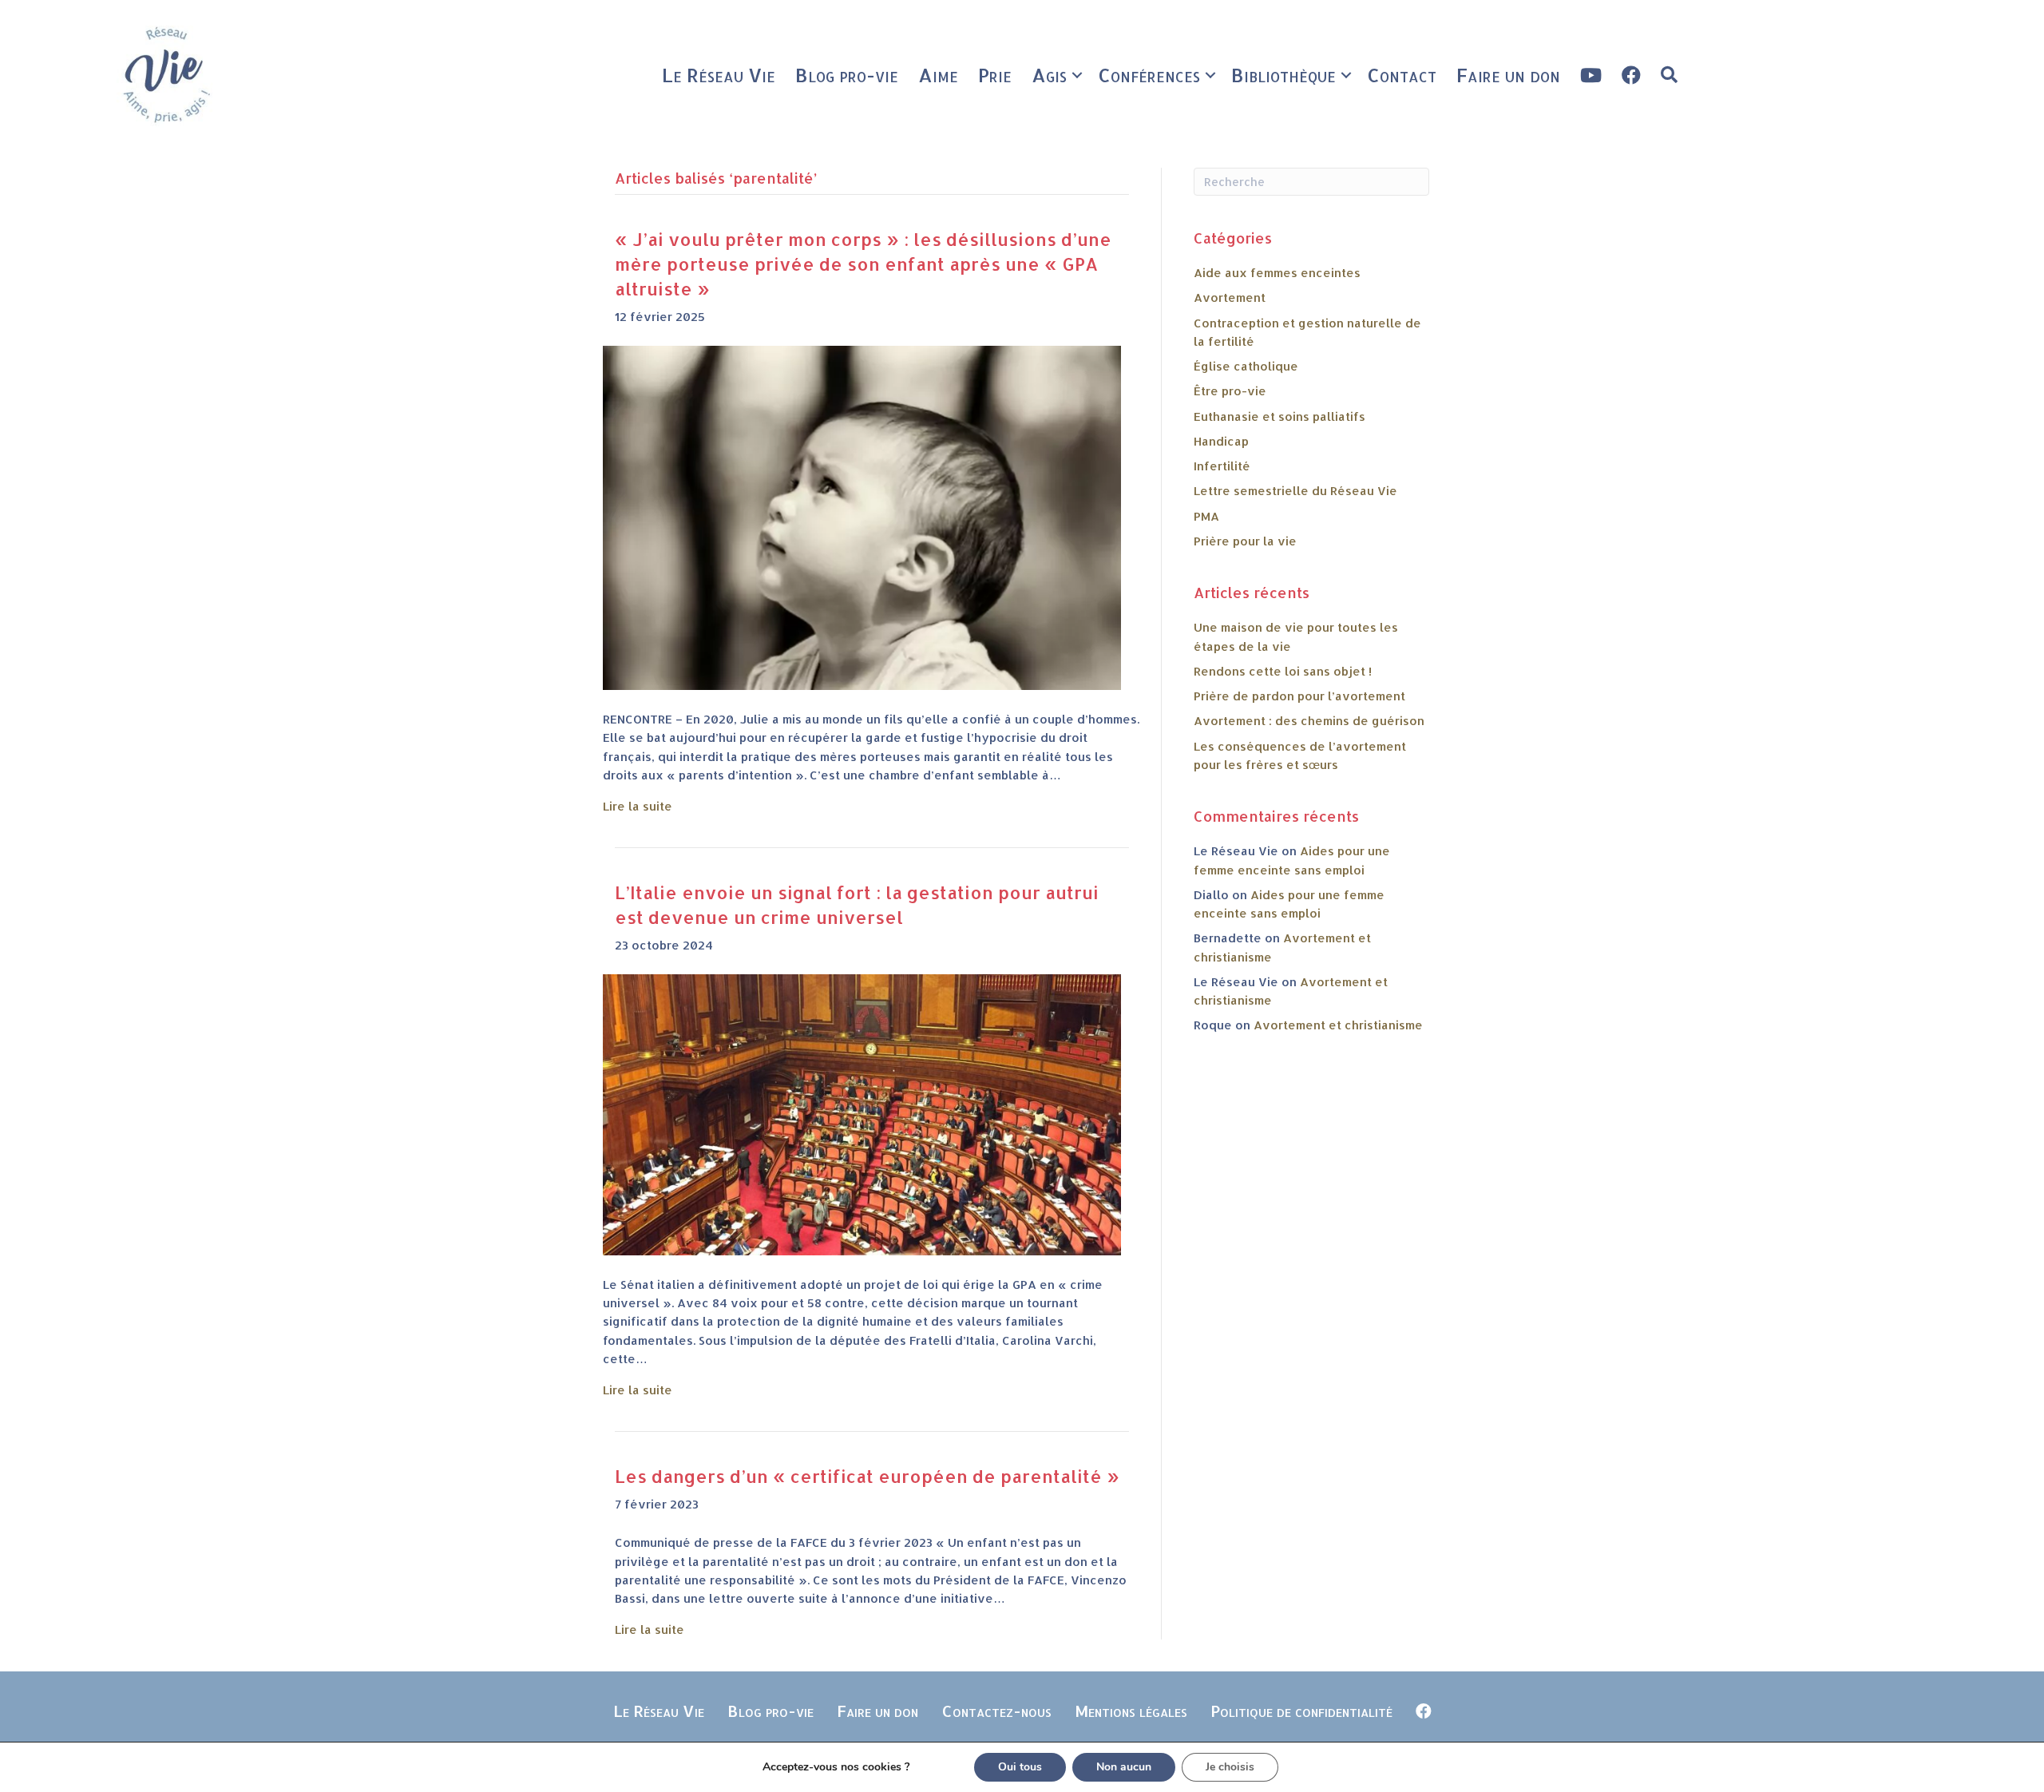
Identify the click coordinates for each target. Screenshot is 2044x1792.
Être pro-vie (1230, 391)
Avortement (1230, 297)
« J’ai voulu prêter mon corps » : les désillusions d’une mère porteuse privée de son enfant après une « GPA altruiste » (863, 264)
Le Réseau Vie (719, 75)
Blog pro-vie (847, 75)
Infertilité (1222, 466)
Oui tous (1020, 1767)
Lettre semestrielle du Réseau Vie (1295, 491)
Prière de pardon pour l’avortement (1299, 696)
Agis (1049, 75)
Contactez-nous (996, 1711)
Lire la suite (638, 806)
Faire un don (1508, 75)
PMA (1206, 516)
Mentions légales (1131, 1711)
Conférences (1149, 75)
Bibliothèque (1283, 75)
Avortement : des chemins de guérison (1309, 721)
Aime (938, 75)
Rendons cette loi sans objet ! (1283, 671)
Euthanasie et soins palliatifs (1279, 416)
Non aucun (1124, 1767)
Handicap (1221, 441)
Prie (995, 75)
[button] (1077, 75)
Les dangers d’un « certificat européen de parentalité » (867, 1476)
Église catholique (1246, 366)
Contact (1402, 75)
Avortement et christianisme (1338, 1025)
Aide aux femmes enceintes (1277, 273)
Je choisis (1230, 1767)
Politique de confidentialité (1301, 1711)
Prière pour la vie (1245, 541)
